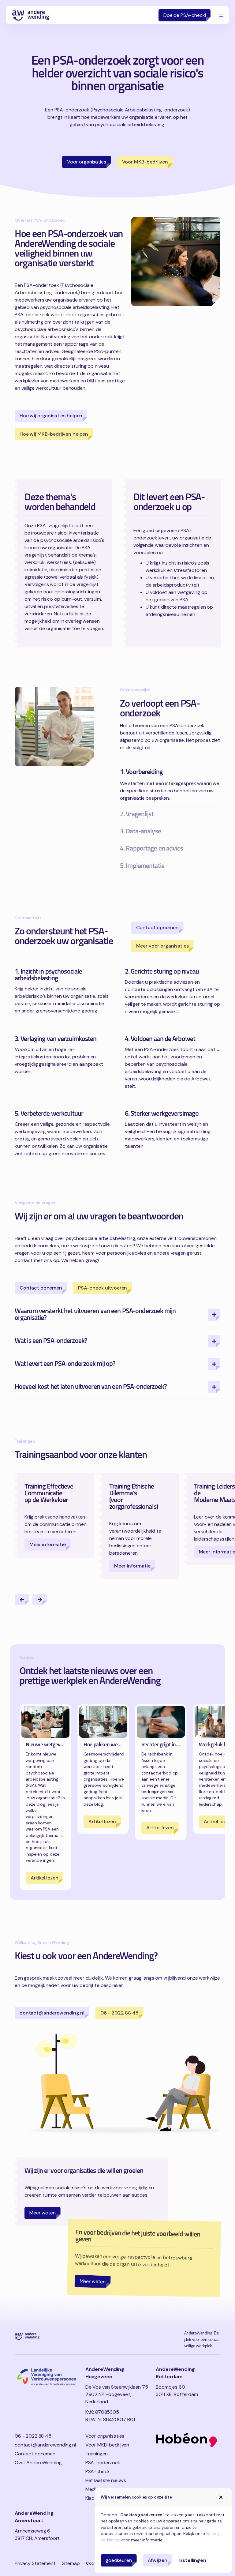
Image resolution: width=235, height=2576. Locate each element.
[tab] (170, 785)
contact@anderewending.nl (45, 2445)
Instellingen (192, 2560)
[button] (22, 1600)
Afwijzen (158, 2560)
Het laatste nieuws (106, 2480)
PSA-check (98, 2471)
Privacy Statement (35, 2563)
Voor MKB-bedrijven (107, 2445)
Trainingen (97, 2454)
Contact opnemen (35, 2454)
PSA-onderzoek (103, 2463)
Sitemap (71, 2563)
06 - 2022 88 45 (33, 2436)
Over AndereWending (38, 2463)
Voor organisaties (105, 2436)
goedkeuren (119, 2560)
